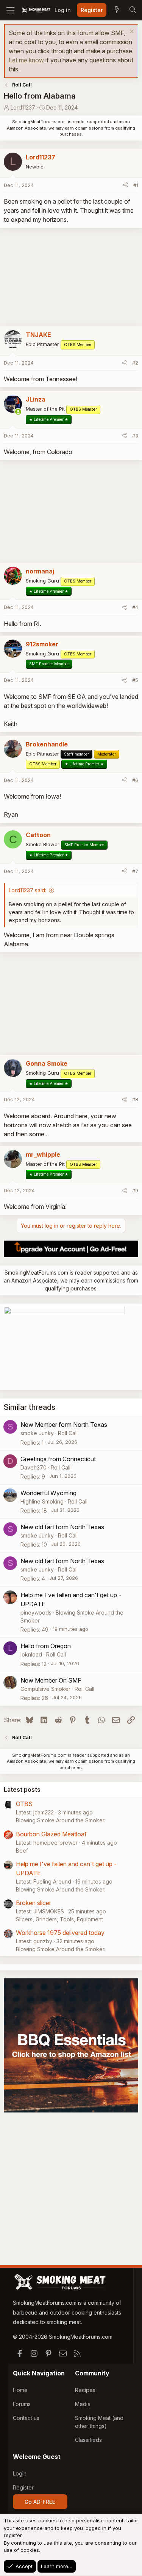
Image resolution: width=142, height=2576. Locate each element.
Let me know (26, 60)
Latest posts (22, 1789)
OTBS (24, 1804)
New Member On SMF (51, 1680)
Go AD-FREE (40, 2502)
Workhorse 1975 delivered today (60, 1933)
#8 (135, 1099)
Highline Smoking (42, 1501)
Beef (22, 1850)
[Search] (133, 10)
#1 (136, 185)
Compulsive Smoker (45, 1689)
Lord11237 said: (27, 890)
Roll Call (68, 1433)
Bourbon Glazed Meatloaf (51, 1834)
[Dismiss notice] (131, 32)
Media (83, 2404)
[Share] (126, 185)
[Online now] (18, 412)
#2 (135, 363)
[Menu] (10, 10)
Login (20, 2473)
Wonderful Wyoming (48, 1493)
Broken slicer (34, 1903)
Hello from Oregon (46, 1646)
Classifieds (88, 2440)
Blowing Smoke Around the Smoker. (61, 1820)
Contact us (26, 2418)
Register (23, 2487)
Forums (22, 2404)
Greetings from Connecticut (58, 1459)
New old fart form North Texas (62, 1527)
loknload (31, 1654)
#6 (135, 780)
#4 (135, 607)
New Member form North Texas (64, 1425)
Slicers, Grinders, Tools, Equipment (59, 1919)
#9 (135, 1190)
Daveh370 (34, 1467)
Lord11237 (23, 107)
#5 (135, 680)
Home (20, 2390)
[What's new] (117, 10)
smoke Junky (37, 1433)
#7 (135, 871)
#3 (135, 436)
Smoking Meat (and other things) (99, 2422)
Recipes (85, 2390)
